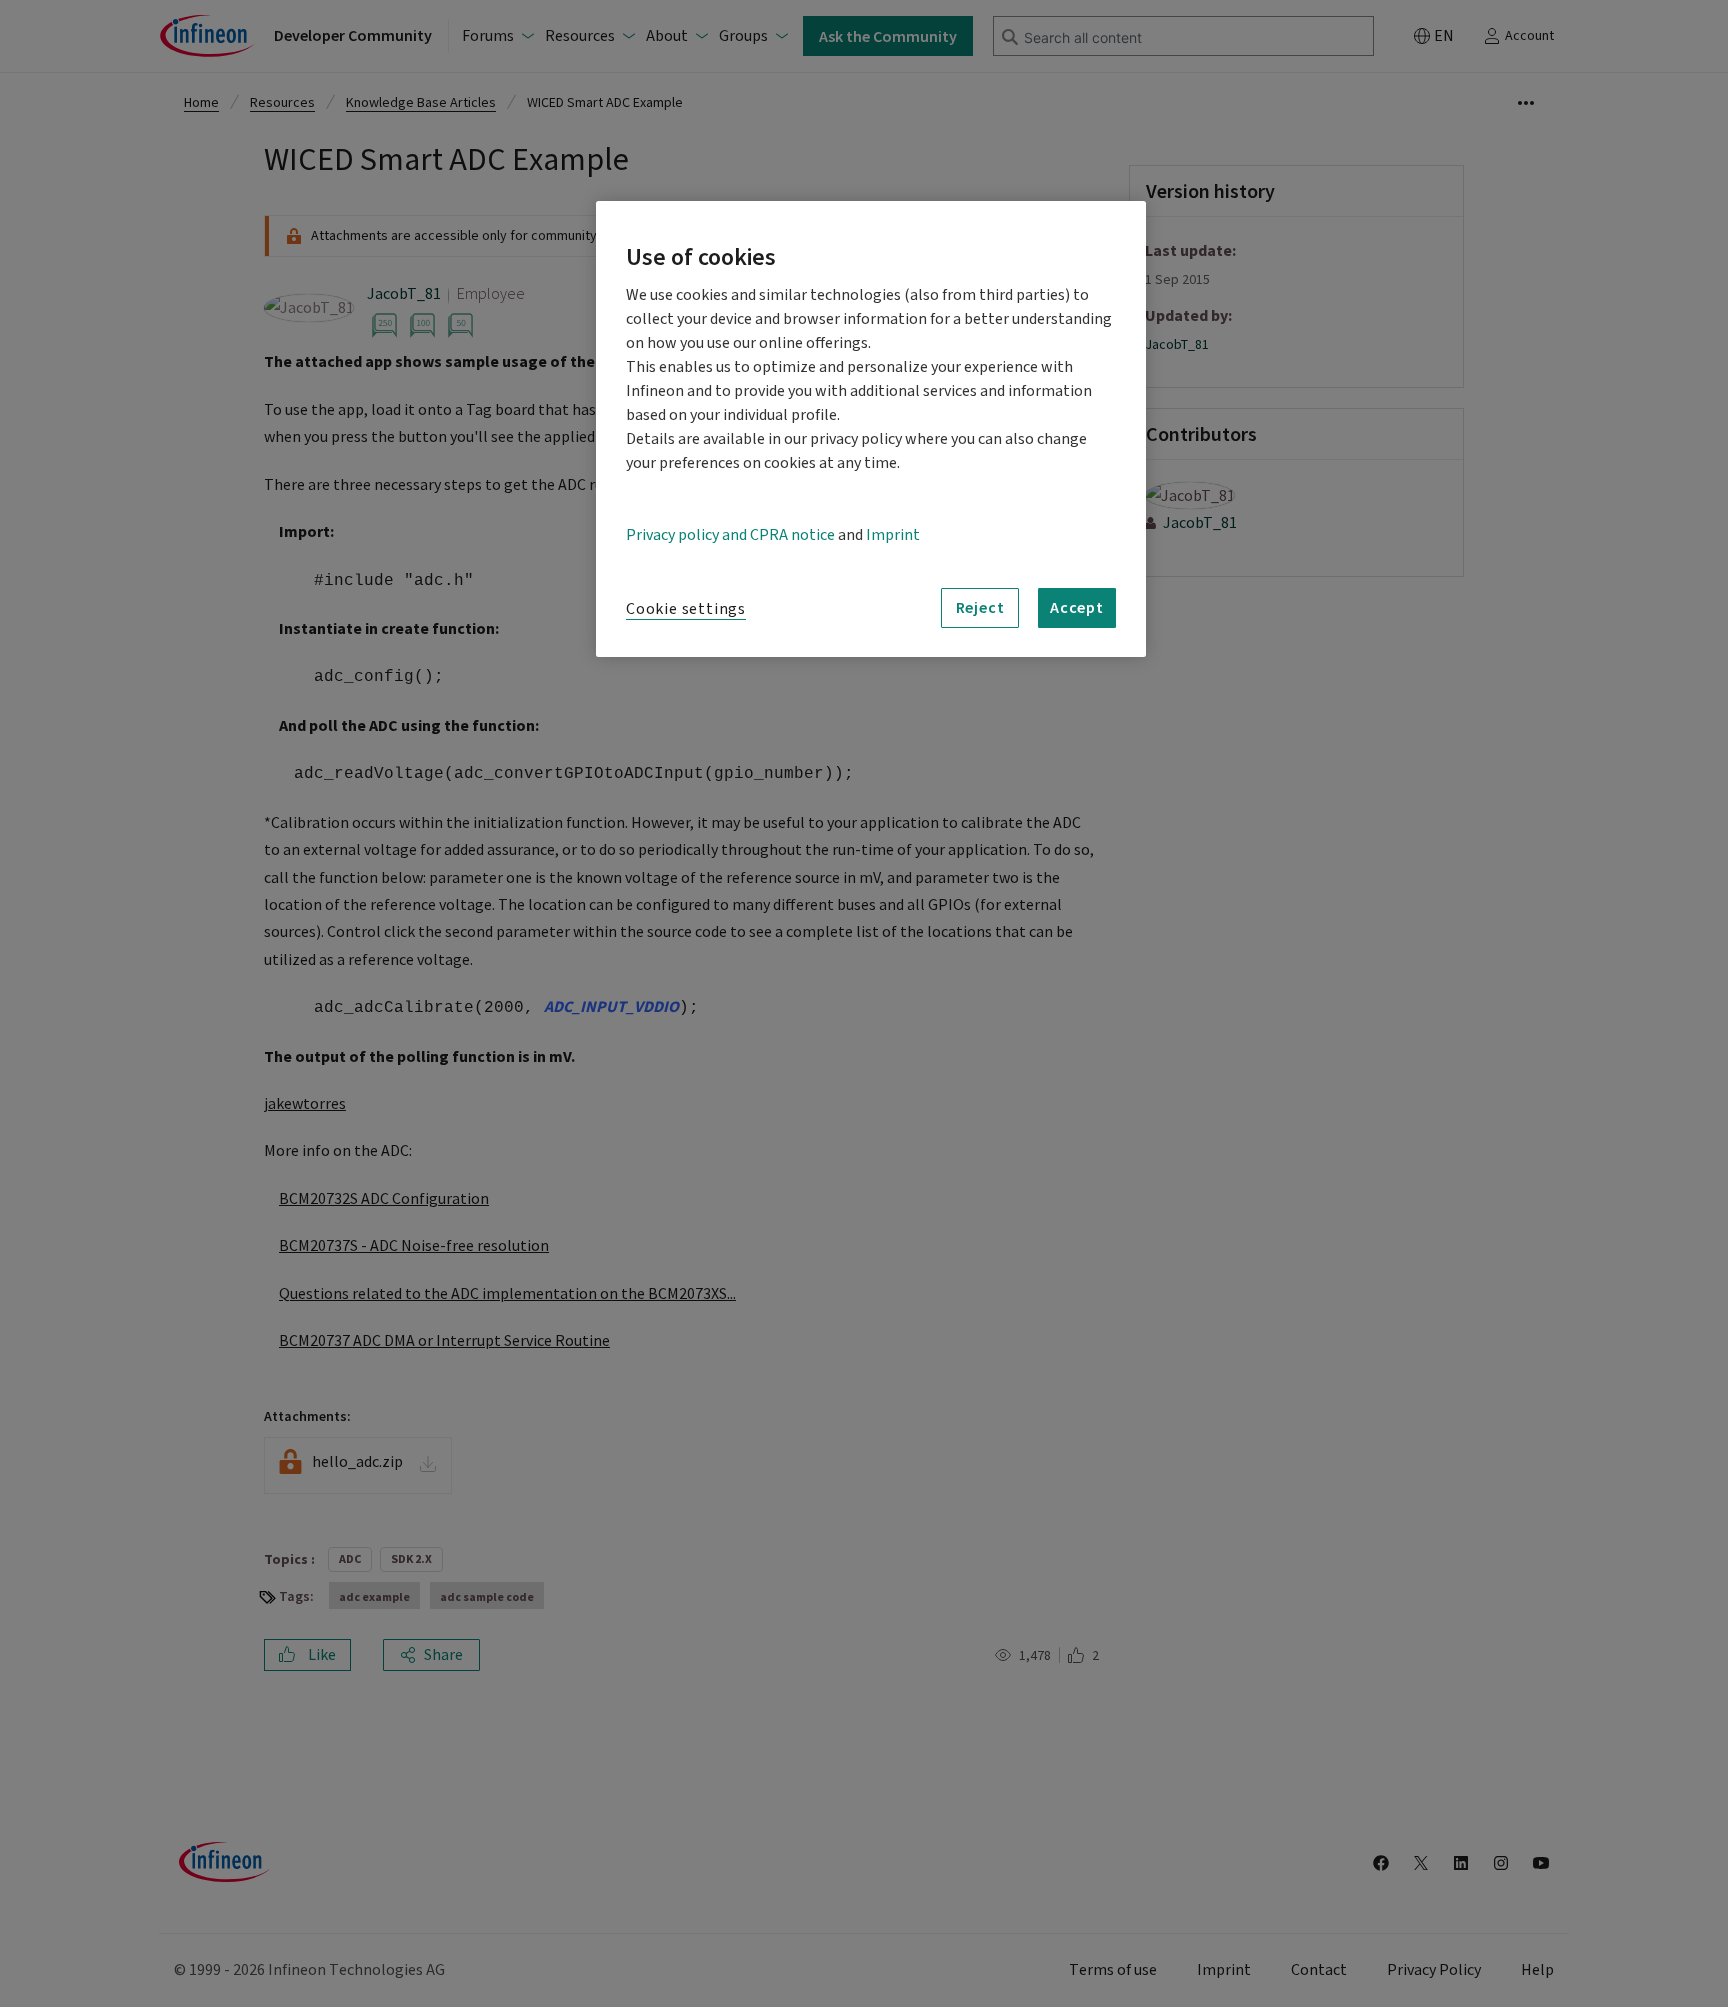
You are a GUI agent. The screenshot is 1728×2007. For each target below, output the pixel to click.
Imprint (893, 535)
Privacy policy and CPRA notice (730, 535)
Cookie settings (686, 609)
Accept (1077, 607)
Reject (980, 607)
